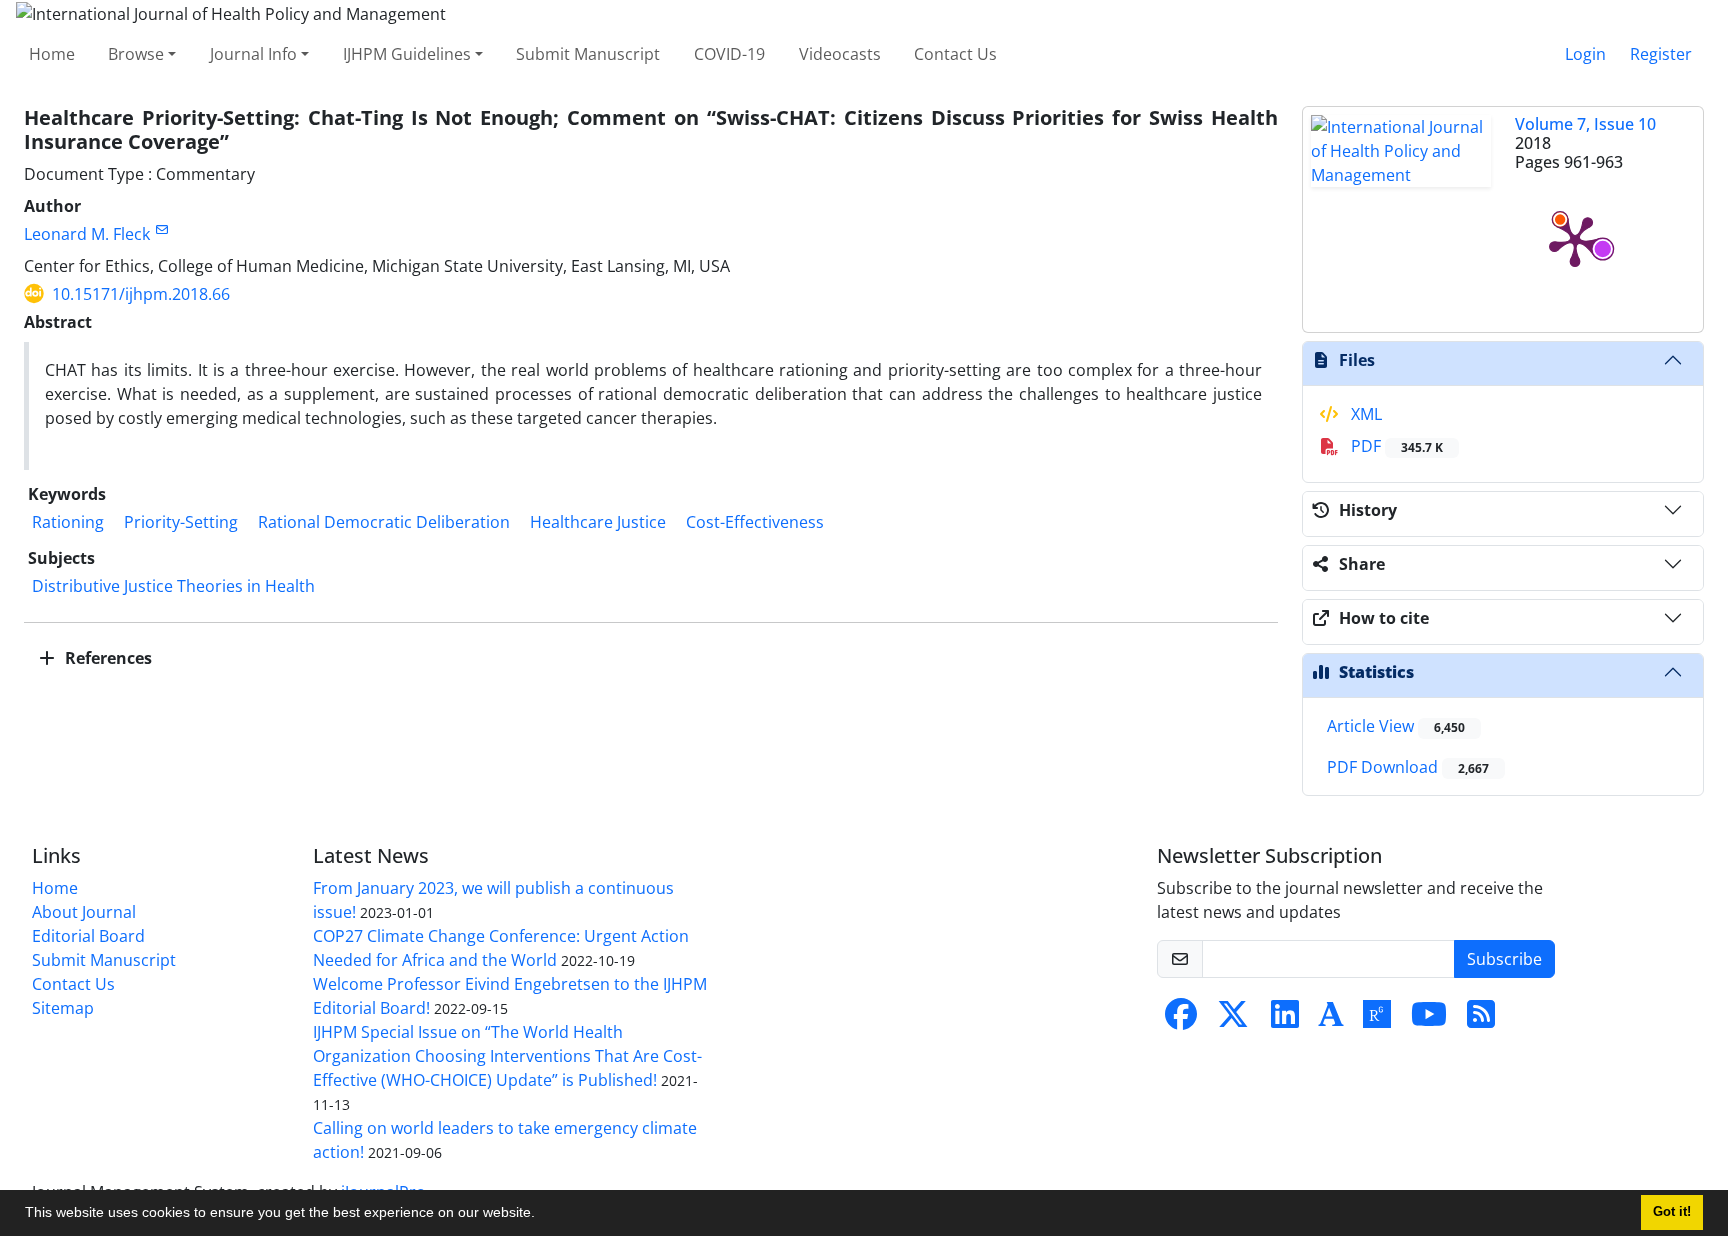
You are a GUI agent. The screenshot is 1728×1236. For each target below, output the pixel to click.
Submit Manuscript (588, 54)
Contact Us (955, 54)
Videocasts (840, 54)
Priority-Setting (181, 522)
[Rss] (1481, 1020)
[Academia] (1331, 1020)
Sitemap (63, 1008)
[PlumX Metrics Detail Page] (1575, 240)
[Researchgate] (1377, 1020)
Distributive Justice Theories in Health (173, 586)
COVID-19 (729, 54)
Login (1585, 54)
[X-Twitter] (1233, 1020)
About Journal (84, 912)
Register (1661, 54)
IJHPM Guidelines (407, 54)
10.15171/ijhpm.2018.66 (141, 294)
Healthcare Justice (598, 522)
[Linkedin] (1285, 1020)
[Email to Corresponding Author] (161, 229)
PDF (1395, 446)
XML (1364, 414)
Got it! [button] (1672, 1212)
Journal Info (253, 54)
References (106, 658)
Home (52, 54)
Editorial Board (88, 936)
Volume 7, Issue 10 (1585, 124)
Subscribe (1504, 959)
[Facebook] (1181, 1020)
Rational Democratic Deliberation (384, 522)
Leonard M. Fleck (87, 234)
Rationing (68, 522)
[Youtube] (1429, 1020)
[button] (542, 1215)
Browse (136, 54)
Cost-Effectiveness (755, 522)
